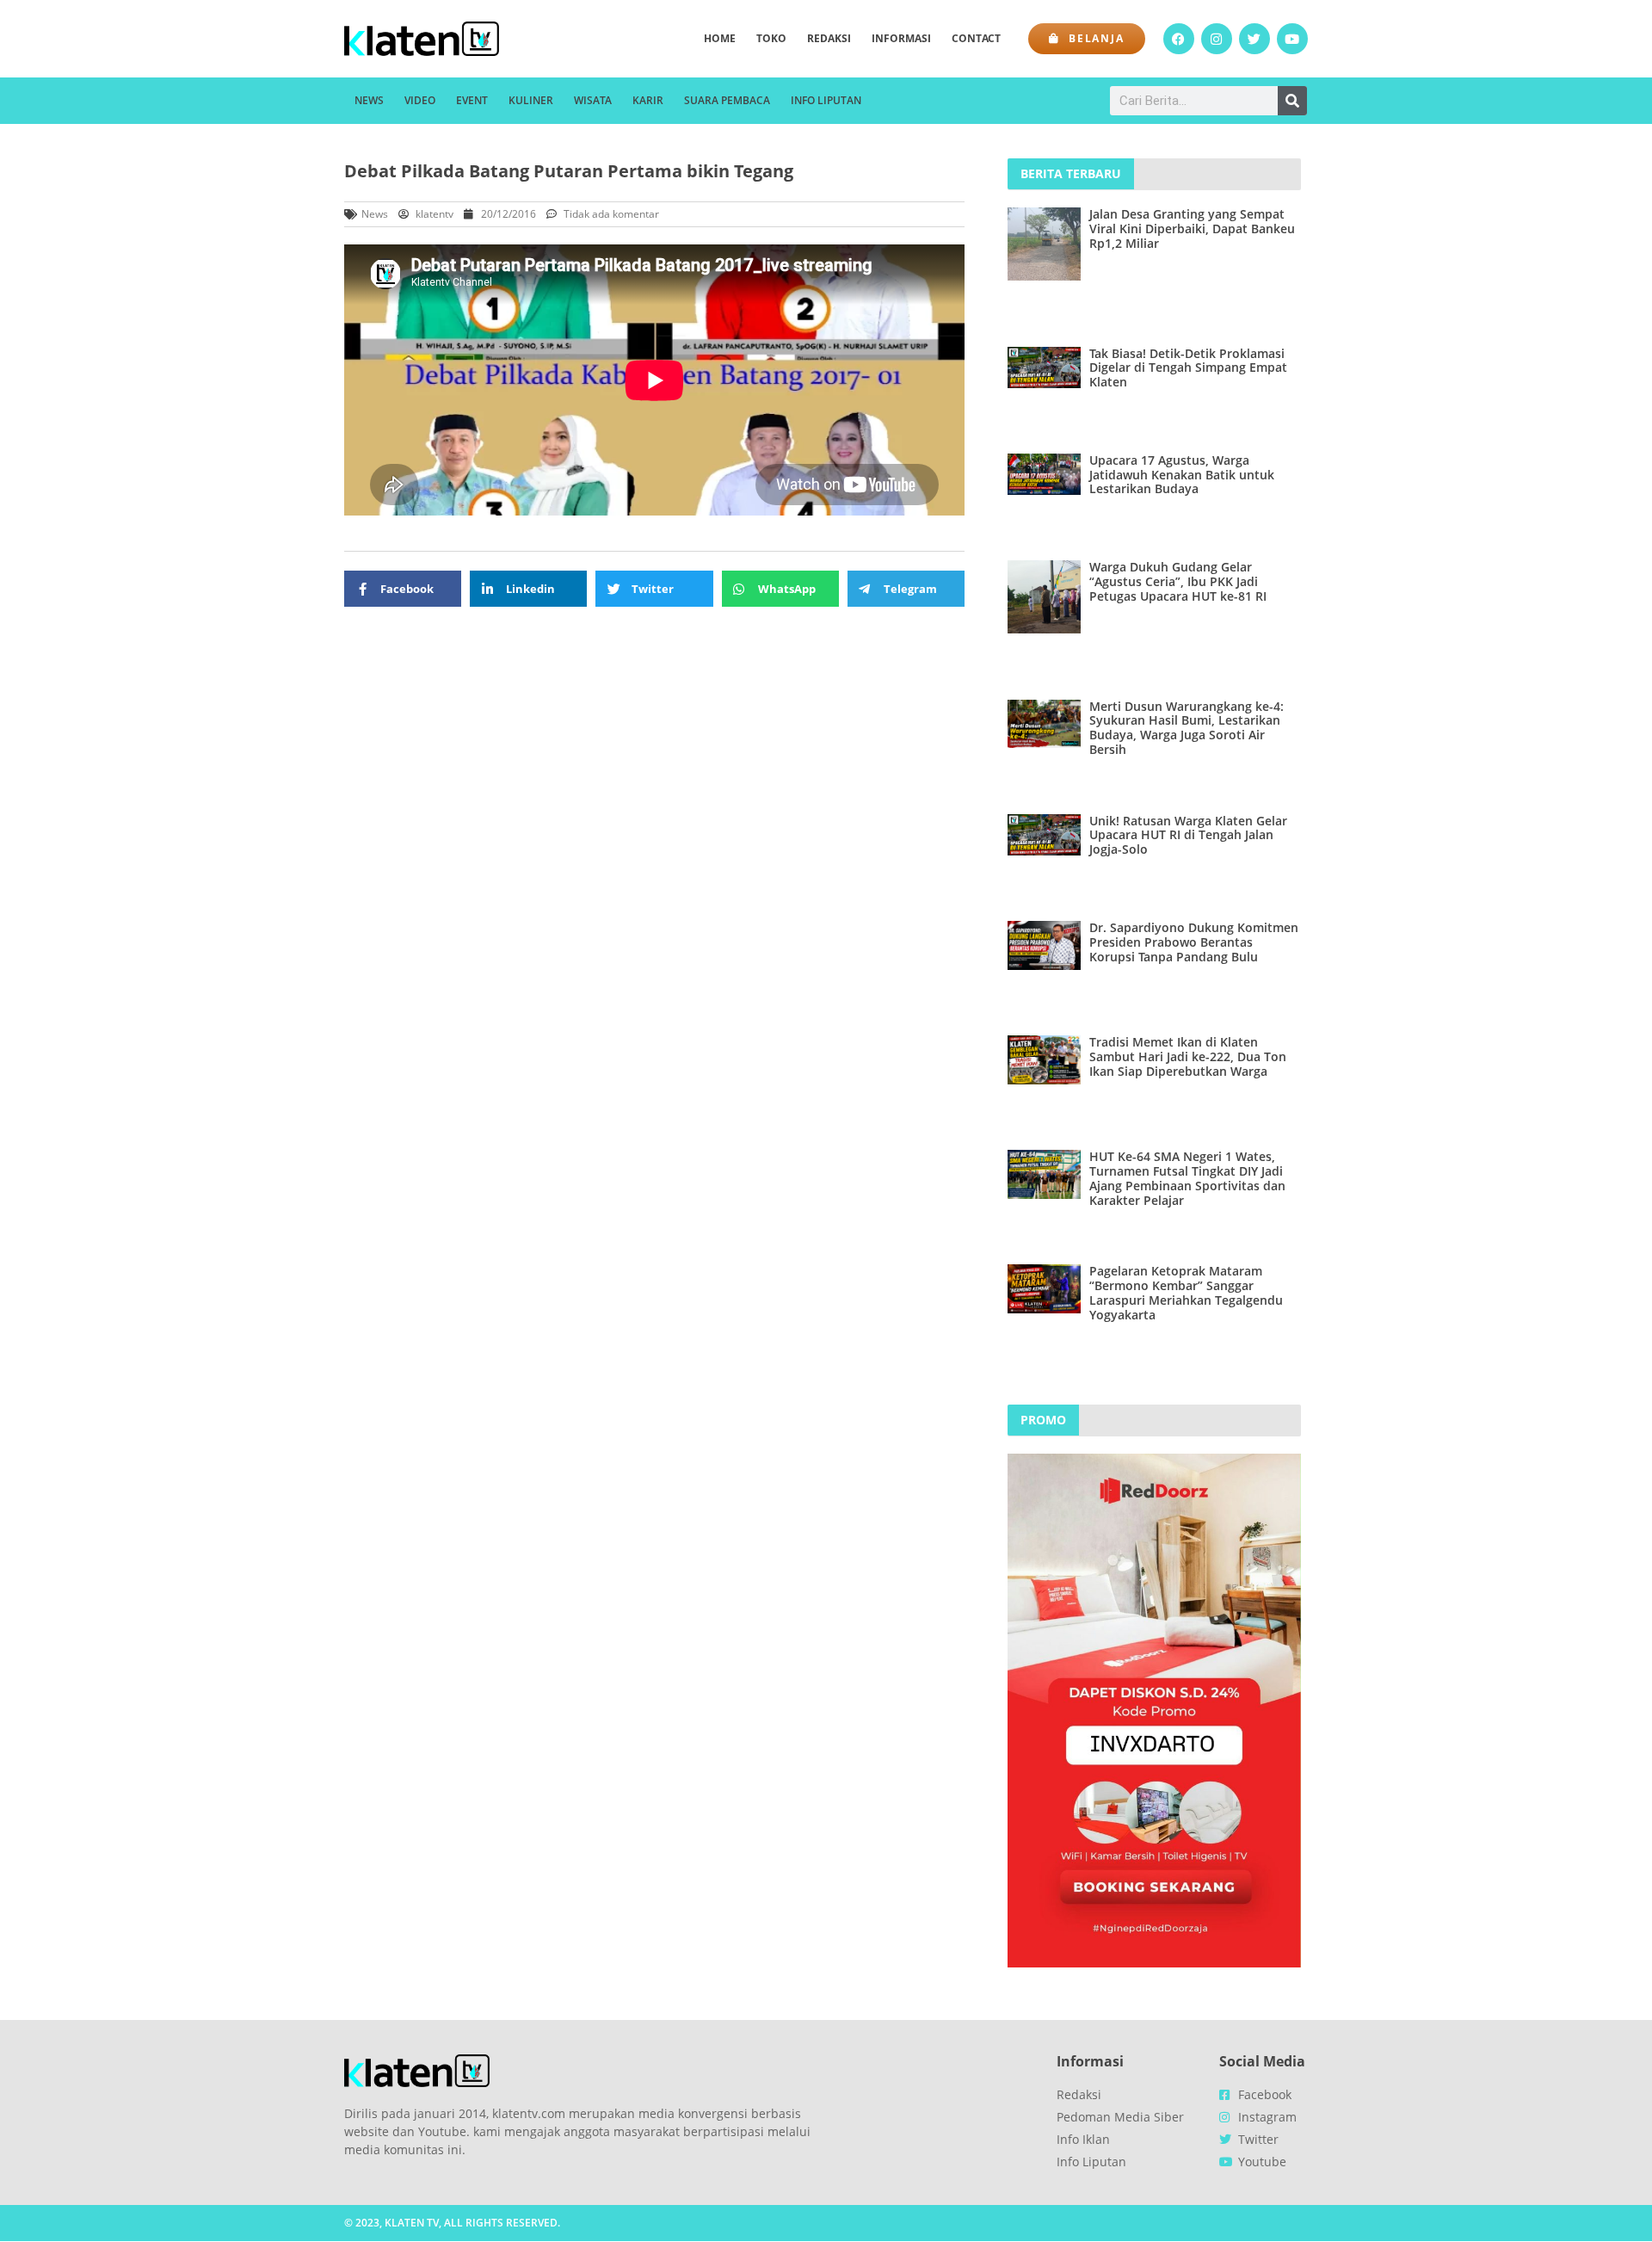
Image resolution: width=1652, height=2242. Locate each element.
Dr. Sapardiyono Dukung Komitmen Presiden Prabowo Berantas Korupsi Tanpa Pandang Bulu (1194, 942)
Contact (976, 38)
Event (472, 100)
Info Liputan (826, 100)
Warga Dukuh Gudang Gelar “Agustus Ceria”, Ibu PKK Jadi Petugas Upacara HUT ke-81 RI (1178, 581)
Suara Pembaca (727, 100)
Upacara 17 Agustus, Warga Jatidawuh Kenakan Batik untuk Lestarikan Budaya (1182, 475)
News (369, 100)
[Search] (1292, 101)
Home (720, 38)
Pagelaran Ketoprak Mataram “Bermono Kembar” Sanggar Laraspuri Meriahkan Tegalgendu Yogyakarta (1186, 1292)
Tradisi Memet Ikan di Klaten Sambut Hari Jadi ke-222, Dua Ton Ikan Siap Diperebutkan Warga (1188, 1056)
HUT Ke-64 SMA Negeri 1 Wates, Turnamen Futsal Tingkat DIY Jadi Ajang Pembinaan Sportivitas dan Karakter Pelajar (1187, 1178)
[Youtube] (1292, 39)
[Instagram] (1217, 39)
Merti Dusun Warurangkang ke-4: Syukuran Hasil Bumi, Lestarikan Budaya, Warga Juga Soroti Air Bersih (1187, 728)
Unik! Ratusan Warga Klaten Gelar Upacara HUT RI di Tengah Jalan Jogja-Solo (1188, 835)
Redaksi (829, 38)
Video (420, 100)
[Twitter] (1254, 39)
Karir (648, 100)
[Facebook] (1179, 39)
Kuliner (531, 100)
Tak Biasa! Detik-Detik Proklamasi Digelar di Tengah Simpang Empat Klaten (1188, 368)
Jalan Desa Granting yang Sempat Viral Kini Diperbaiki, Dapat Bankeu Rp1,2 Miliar (1192, 229)
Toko (771, 38)
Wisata (593, 100)
